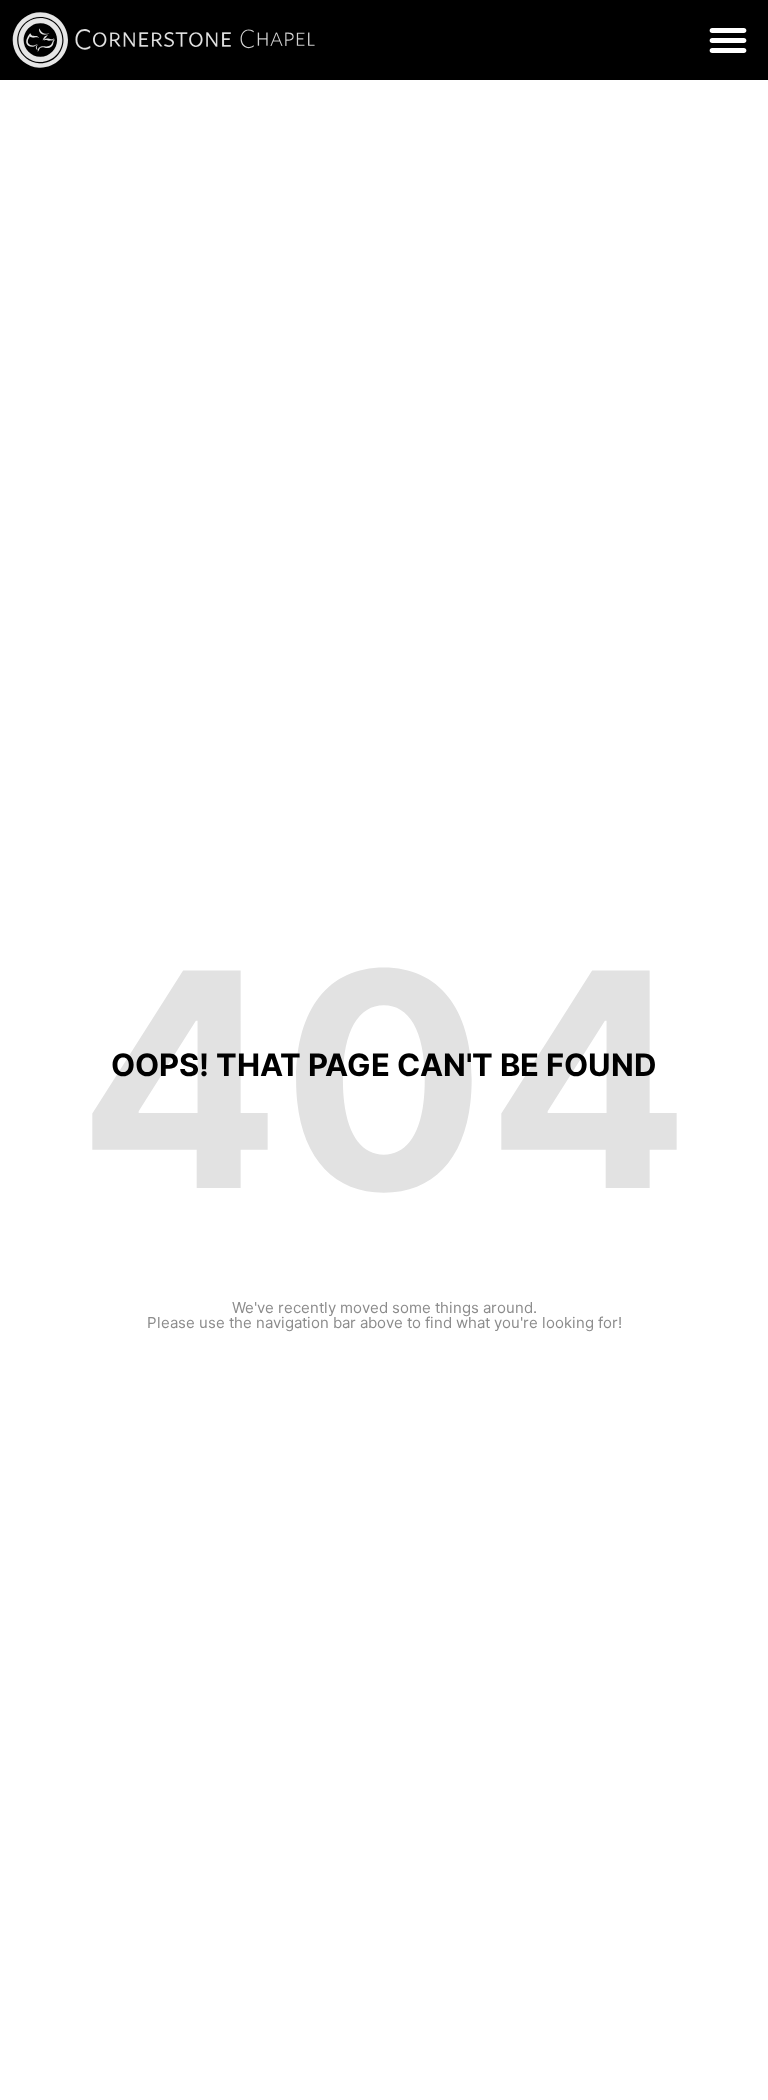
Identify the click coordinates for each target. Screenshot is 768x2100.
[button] (728, 40)
